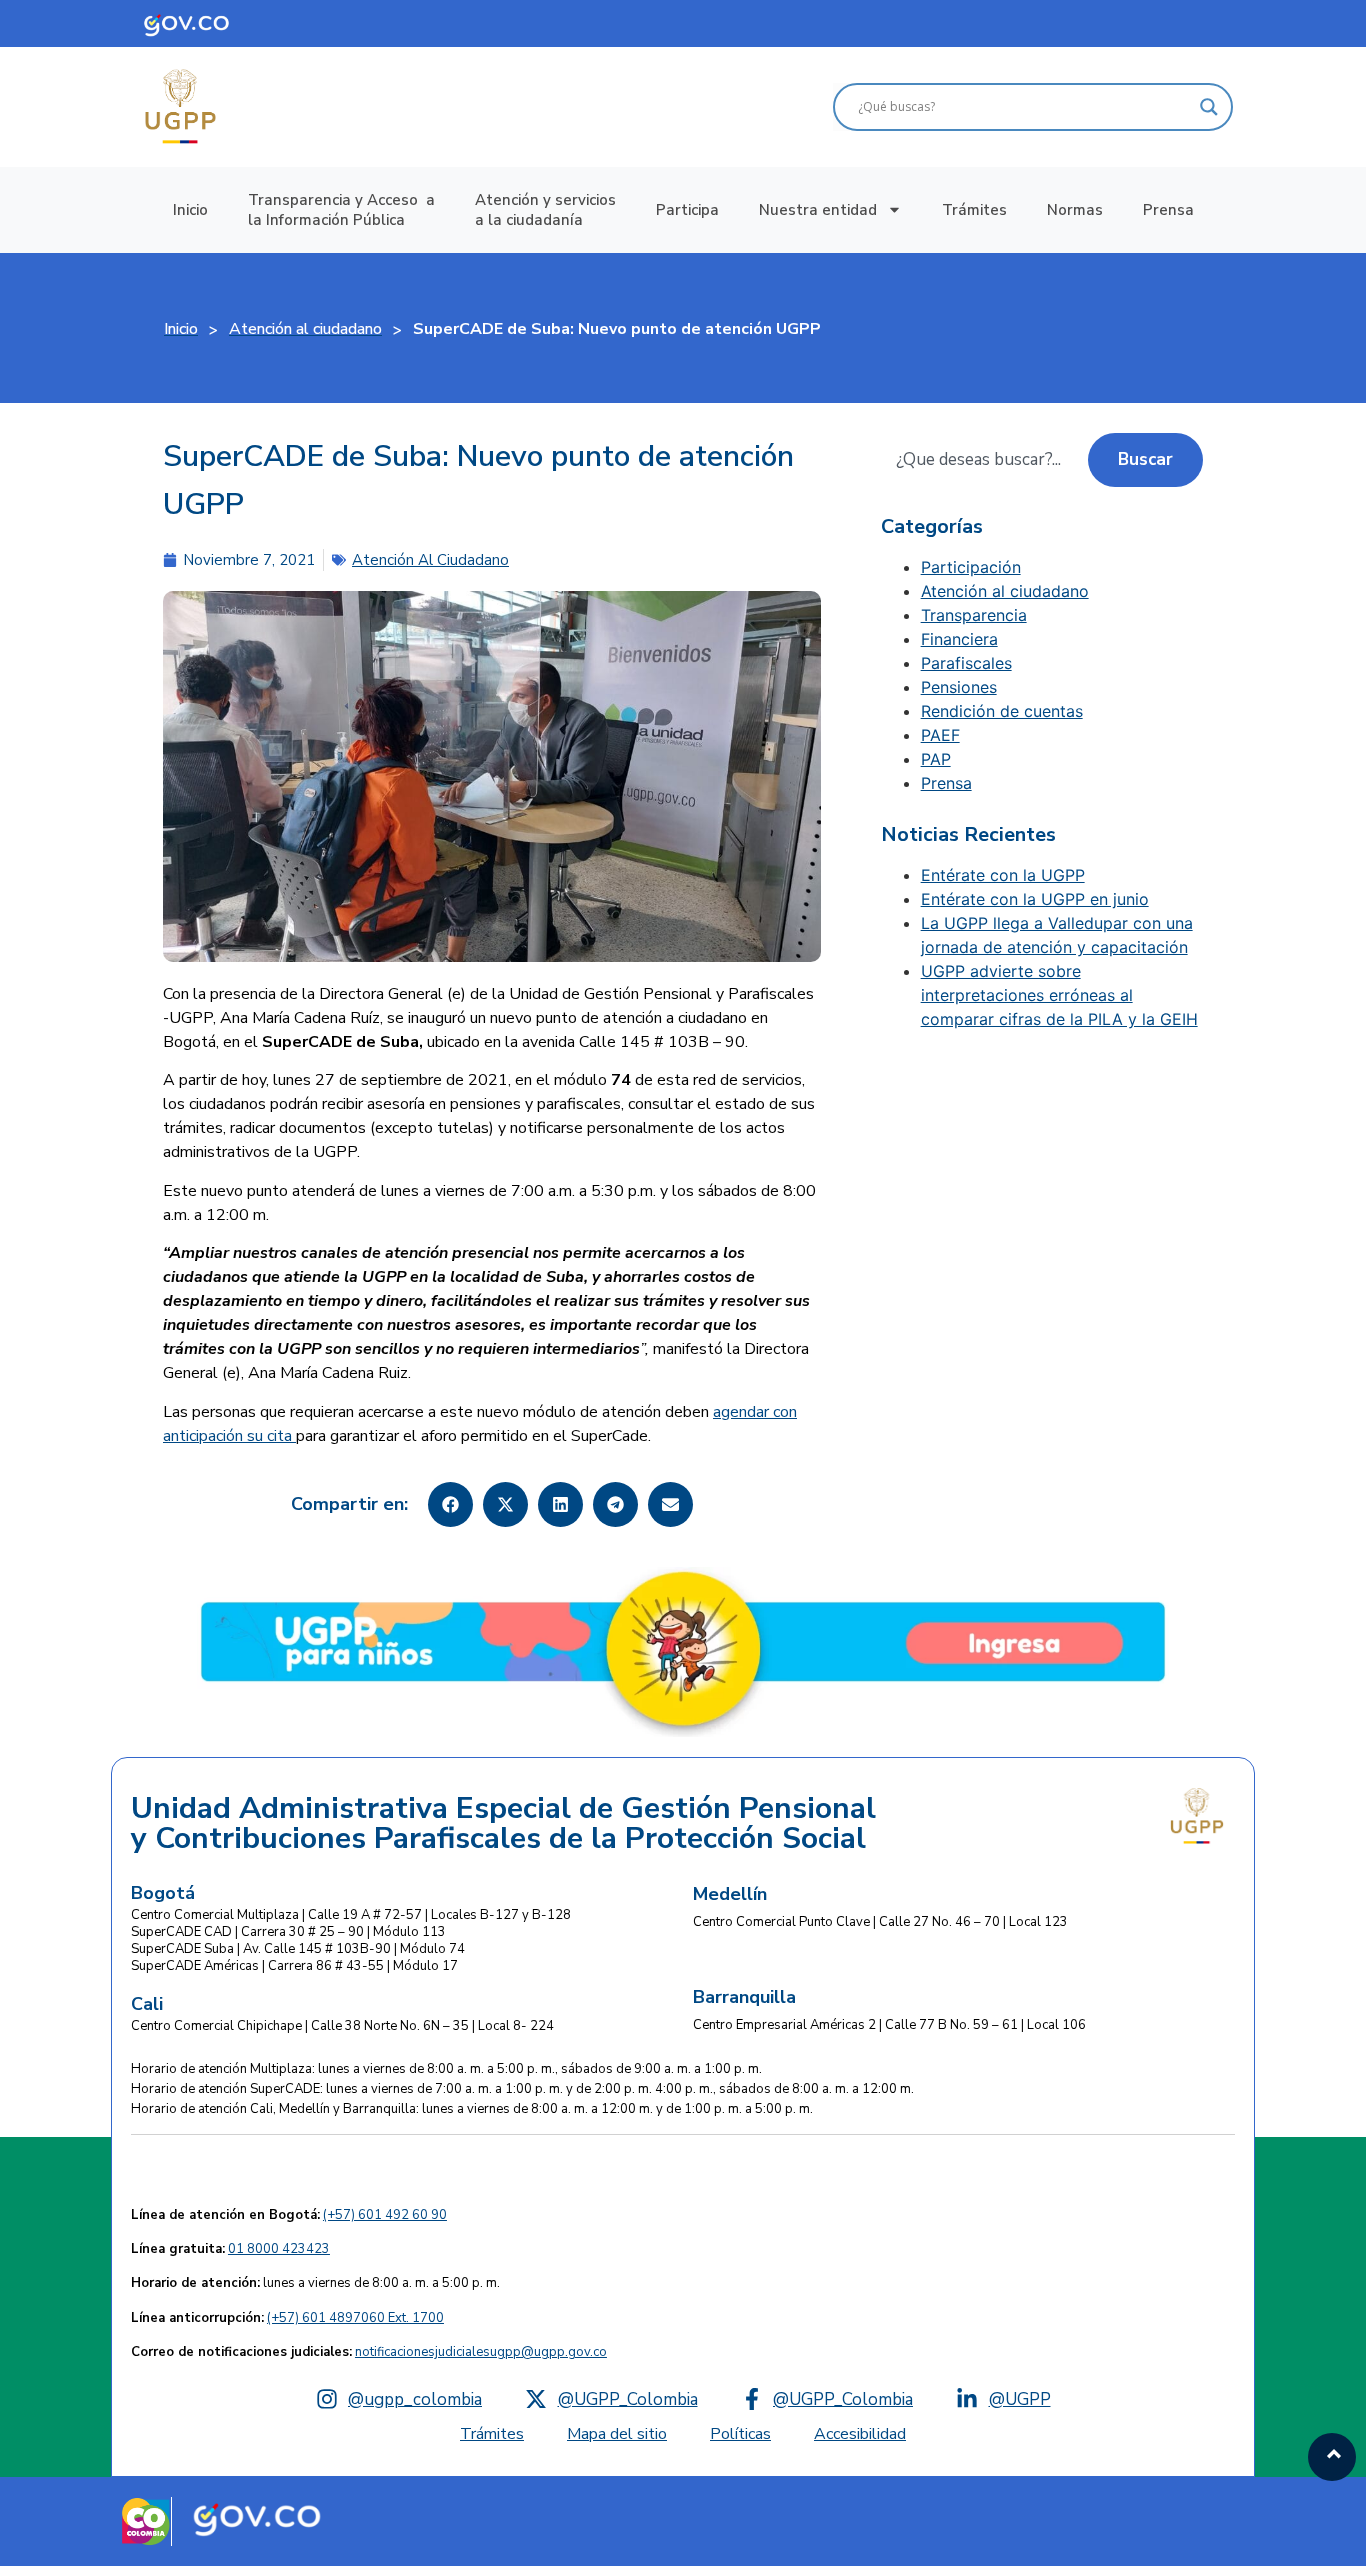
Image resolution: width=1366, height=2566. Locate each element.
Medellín (730, 1894)
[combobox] (984, 460)
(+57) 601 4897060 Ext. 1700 (355, 2318)
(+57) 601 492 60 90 (385, 2215)
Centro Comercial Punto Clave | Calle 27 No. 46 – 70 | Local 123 (880, 1922)
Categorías (932, 527)
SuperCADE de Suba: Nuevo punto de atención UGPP (478, 480)
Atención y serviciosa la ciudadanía (545, 210)
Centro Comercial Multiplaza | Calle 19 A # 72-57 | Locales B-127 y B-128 (351, 1915)
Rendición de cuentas (1002, 711)
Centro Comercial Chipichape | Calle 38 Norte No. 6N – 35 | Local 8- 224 (342, 2026)
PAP (936, 759)
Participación (971, 567)
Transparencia (974, 615)
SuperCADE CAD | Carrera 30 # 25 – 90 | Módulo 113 (288, 1932)
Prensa (1168, 210)
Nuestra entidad (818, 210)
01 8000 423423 (279, 2249)
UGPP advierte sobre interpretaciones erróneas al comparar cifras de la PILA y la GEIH (1059, 995)
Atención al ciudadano (430, 560)
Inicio (190, 210)
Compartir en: (349, 1504)
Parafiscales (966, 663)
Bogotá (163, 1893)
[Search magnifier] (1209, 107)
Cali (147, 2004)
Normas (1075, 210)
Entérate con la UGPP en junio (1035, 899)
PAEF (940, 735)
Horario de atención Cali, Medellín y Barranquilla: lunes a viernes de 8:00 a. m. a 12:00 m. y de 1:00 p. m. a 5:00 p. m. (472, 2109)
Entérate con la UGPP (1003, 875)
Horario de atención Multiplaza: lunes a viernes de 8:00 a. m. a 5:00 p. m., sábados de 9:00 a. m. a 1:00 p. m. (446, 2069)
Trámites (974, 210)
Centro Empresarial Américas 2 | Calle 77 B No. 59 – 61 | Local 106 (889, 2025)
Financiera (959, 639)
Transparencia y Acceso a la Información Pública (341, 210)
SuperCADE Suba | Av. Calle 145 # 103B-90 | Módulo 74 (298, 1949)
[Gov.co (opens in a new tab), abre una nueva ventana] (257, 2517)
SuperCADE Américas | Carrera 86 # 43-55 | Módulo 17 (294, 1966)
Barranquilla (744, 1997)
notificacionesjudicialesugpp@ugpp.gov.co (481, 2352)
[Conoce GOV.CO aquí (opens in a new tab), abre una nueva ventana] (201, 23)
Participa (687, 210)
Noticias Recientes (968, 835)
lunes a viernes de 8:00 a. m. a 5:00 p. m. (315, 2283)
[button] (450, 1504)
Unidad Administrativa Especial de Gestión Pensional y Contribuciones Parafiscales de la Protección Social (503, 1824)
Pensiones (959, 687)
